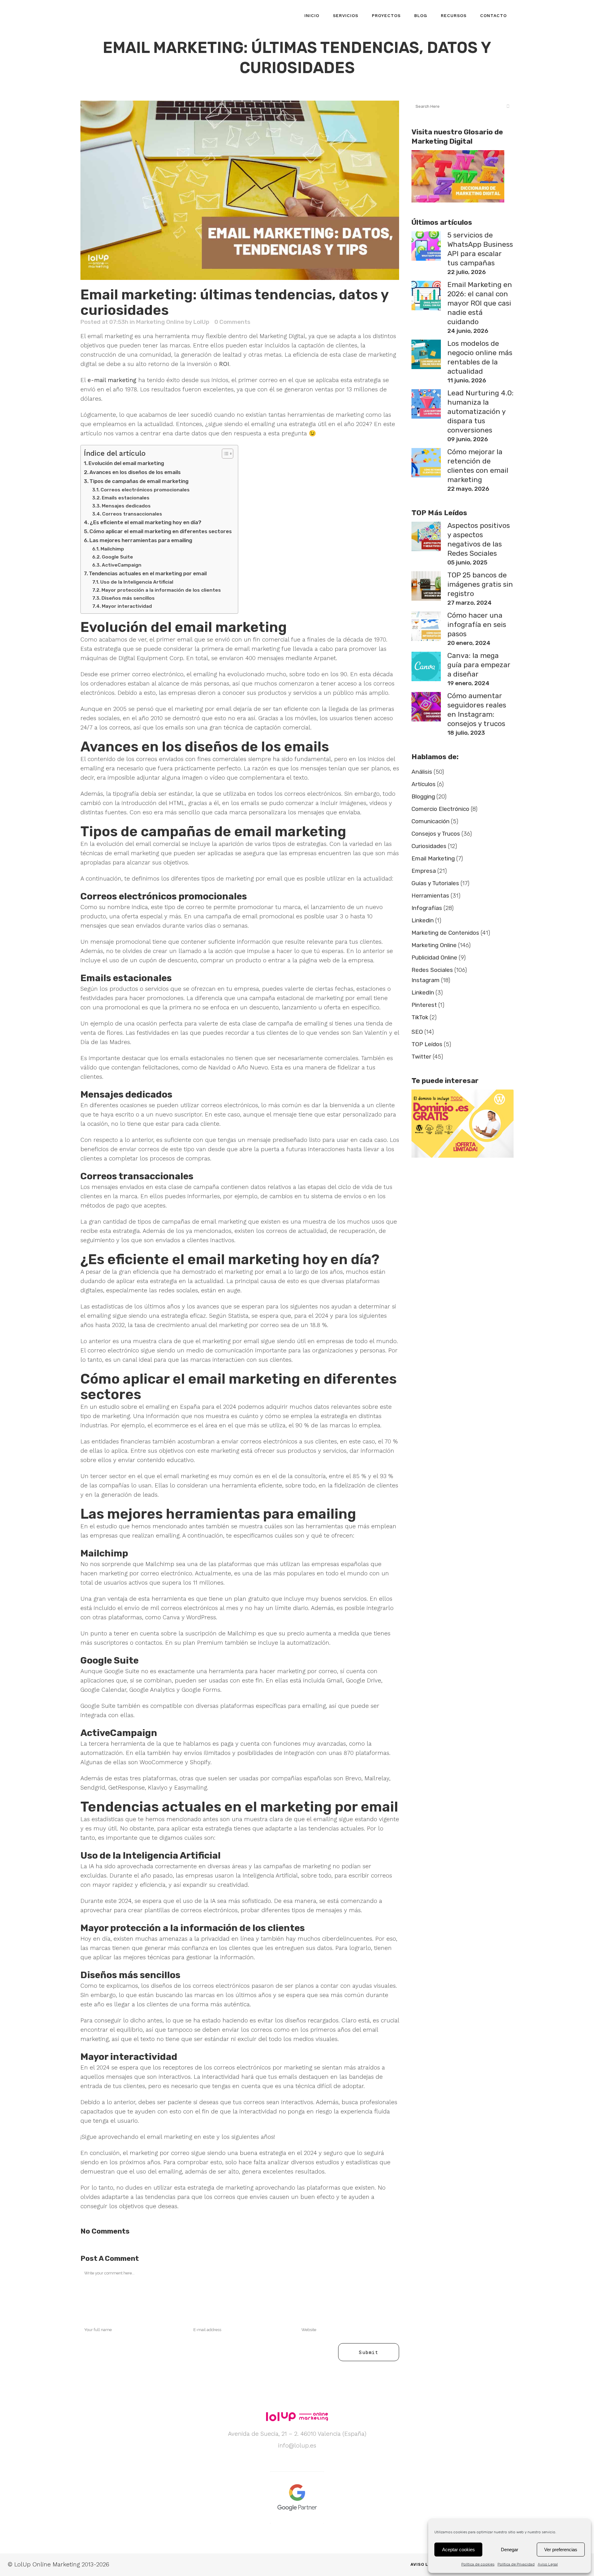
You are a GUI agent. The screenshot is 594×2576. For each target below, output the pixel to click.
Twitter (421, 1057)
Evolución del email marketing (126, 463)
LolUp (201, 322)
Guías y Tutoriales (435, 883)
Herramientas (430, 896)
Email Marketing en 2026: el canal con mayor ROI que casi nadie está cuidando (480, 303)
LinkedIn (423, 992)
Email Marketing (433, 858)
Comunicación (430, 821)
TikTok (420, 1017)
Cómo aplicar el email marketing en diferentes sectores (161, 531)
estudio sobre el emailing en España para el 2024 (168, 1407)
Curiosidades (429, 846)
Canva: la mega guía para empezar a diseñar (479, 665)
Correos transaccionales (132, 514)
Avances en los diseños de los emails (135, 472)
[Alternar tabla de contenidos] (224, 454)
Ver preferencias (561, 2550)
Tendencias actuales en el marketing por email (148, 573)
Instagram (426, 980)
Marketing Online (160, 322)
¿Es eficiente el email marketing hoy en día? (146, 522)
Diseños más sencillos (128, 598)
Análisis (422, 772)
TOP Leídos (427, 1044)
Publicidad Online (434, 957)
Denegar (510, 2550)
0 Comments (232, 322)
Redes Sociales (432, 970)
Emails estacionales (126, 498)
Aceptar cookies (458, 2550)
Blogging (423, 796)
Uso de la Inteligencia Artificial (137, 582)
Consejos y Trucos (436, 834)
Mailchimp (112, 549)
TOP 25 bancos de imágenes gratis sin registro (480, 584)
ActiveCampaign (122, 565)
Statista (238, 1316)
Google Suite (117, 557)
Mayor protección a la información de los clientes (161, 590)
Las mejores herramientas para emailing (141, 540)
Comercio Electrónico (440, 809)
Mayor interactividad (127, 606)
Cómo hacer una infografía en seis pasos (477, 624)
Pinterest (424, 1005)
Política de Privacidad (516, 2564)
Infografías (427, 908)
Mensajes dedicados (126, 506)
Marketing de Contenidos (445, 933)
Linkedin (423, 920)
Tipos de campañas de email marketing (139, 481)
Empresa (424, 871)
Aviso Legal (548, 2564)
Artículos (424, 784)
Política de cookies (478, 2564)
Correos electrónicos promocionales (145, 490)
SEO (417, 1032)
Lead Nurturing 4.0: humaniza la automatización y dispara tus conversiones (480, 411)
